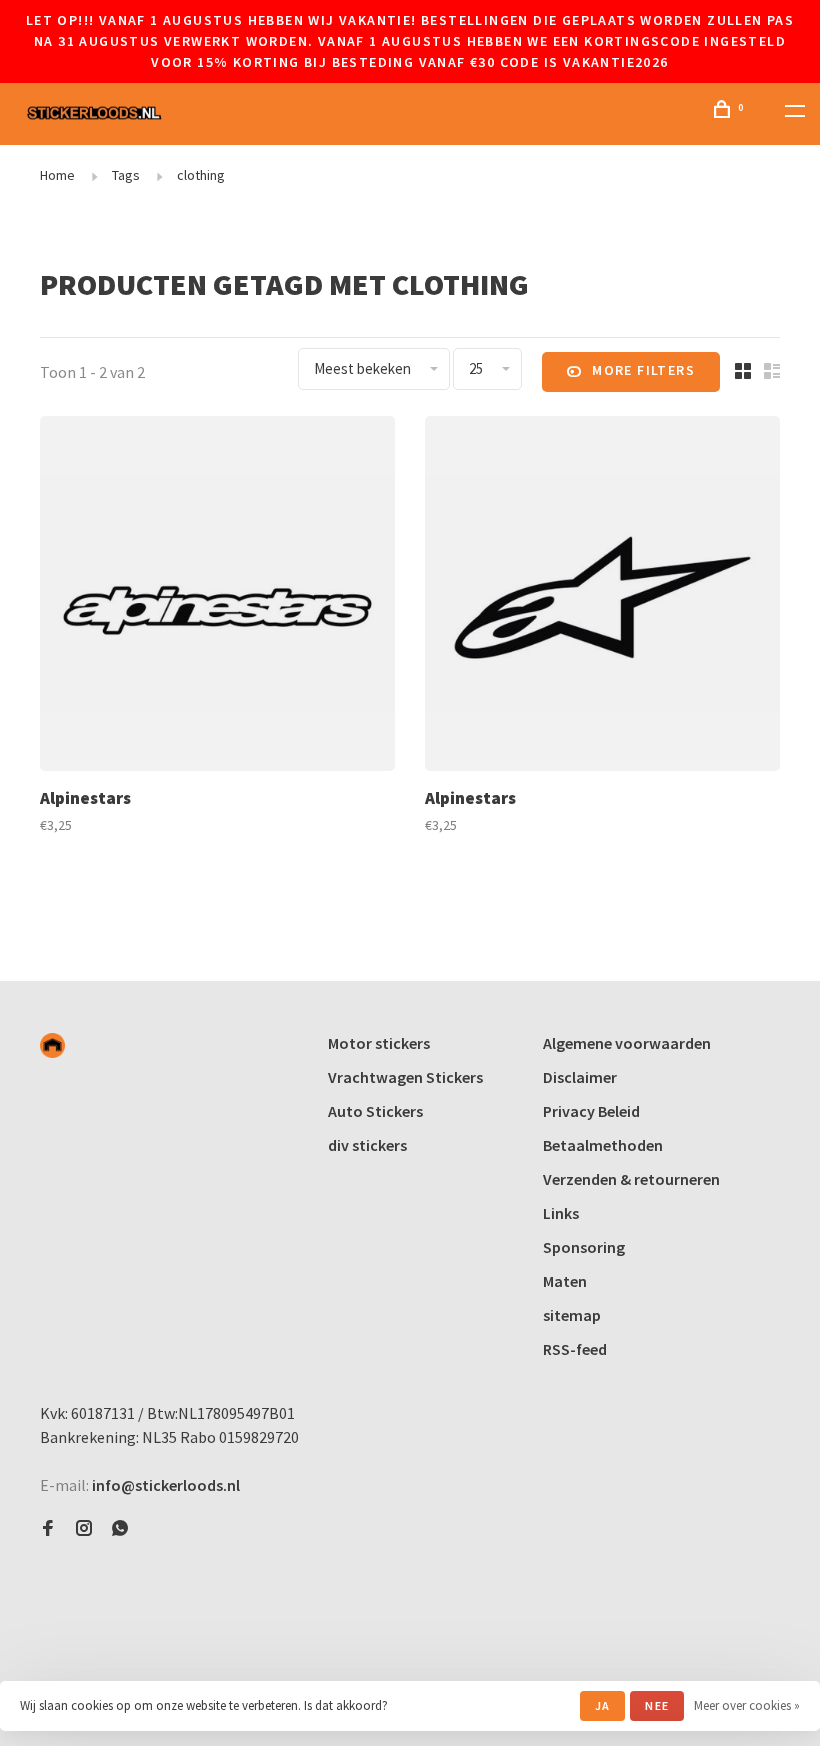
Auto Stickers (375, 1111)
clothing (201, 175)
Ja (602, 1705)
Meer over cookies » (747, 1705)
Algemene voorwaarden (627, 1043)
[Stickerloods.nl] (52, 1045)
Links (561, 1213)
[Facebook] (48, 1529)
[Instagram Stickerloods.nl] (84, 1529)
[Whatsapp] (120, 1529)
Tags (126, 175)
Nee (657, 1705)
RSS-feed (575, 1349)
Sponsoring (584, 1247)
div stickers (367, 1145)
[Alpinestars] (217, 596)
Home (57, 175)
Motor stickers (379, 1043)
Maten (565, 1281)
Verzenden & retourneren (631, 1179)
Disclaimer (580, 1077)
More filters (643, 370)
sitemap (572, 1315)
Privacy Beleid (591, 1111)
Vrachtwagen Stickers (405, 1077)
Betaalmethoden (603, 1145)
